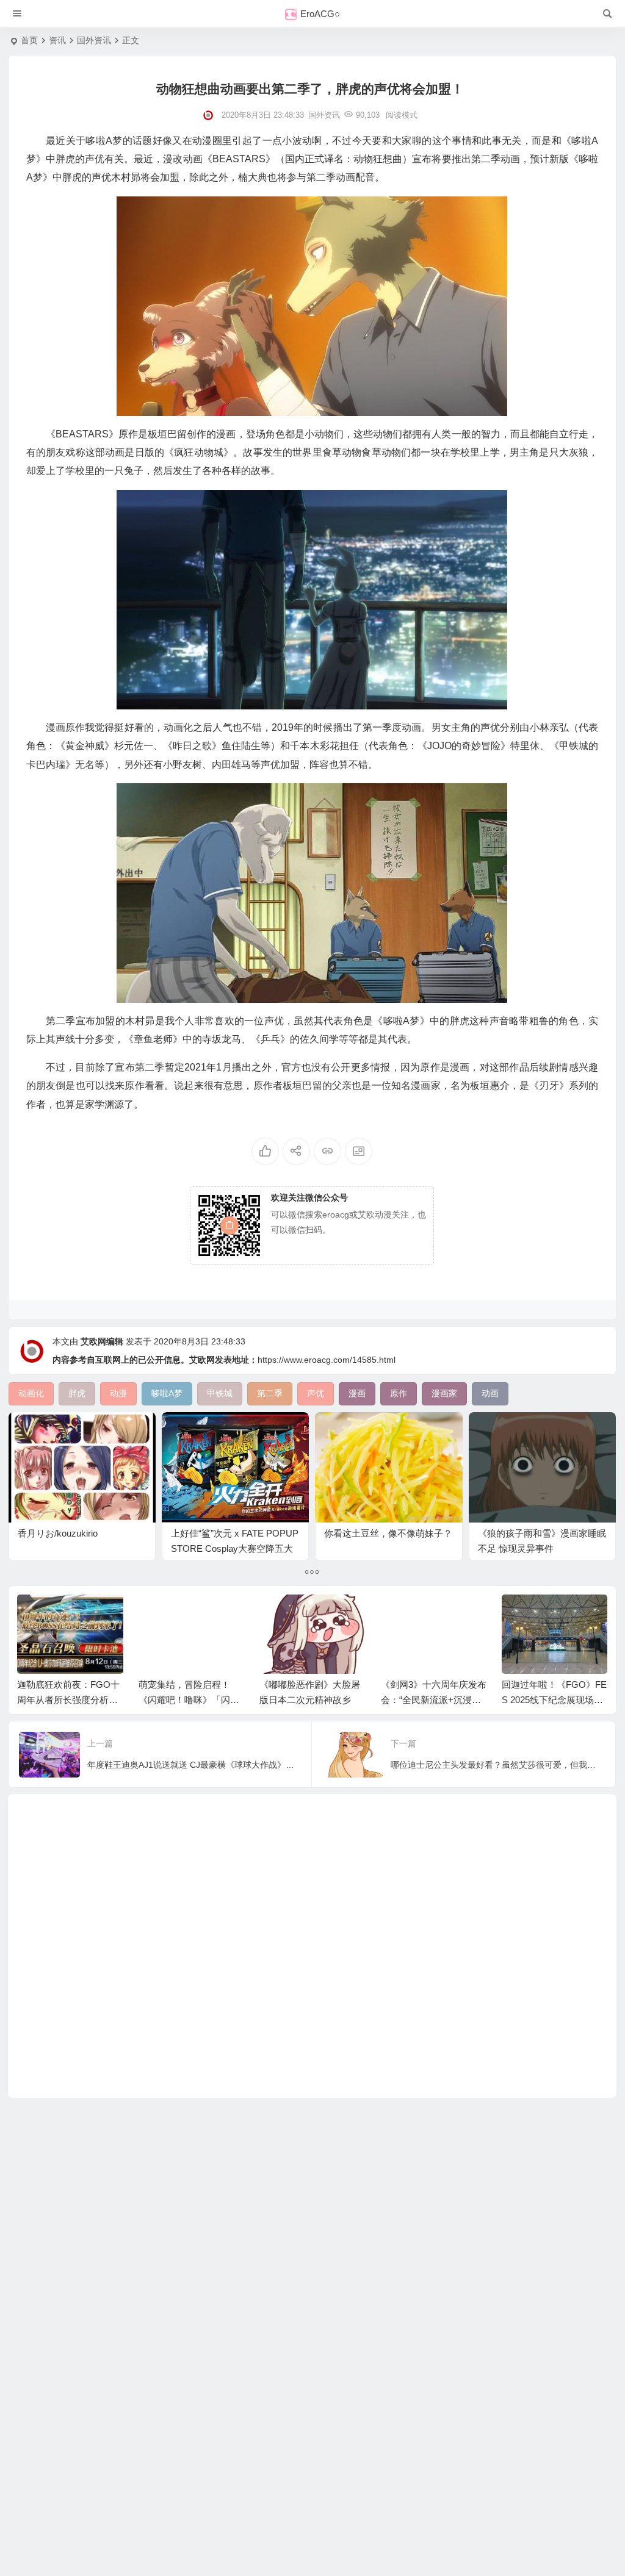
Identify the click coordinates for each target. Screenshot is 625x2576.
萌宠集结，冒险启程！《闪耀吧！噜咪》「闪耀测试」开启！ (189, 1700)
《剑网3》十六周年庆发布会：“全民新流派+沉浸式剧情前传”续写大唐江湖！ (434, 1700)
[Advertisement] (312, 1946)
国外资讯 (94, 40)
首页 (29, 40)
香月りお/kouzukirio (58, 1533)
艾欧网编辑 (102, 1341)
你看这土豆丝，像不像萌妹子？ (388, 1533)
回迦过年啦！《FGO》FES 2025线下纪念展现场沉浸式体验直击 (554, 1700)
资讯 (57, 40)
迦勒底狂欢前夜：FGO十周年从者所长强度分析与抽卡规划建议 (68, 1700)
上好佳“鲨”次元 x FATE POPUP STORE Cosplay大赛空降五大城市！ (235, 1548)
